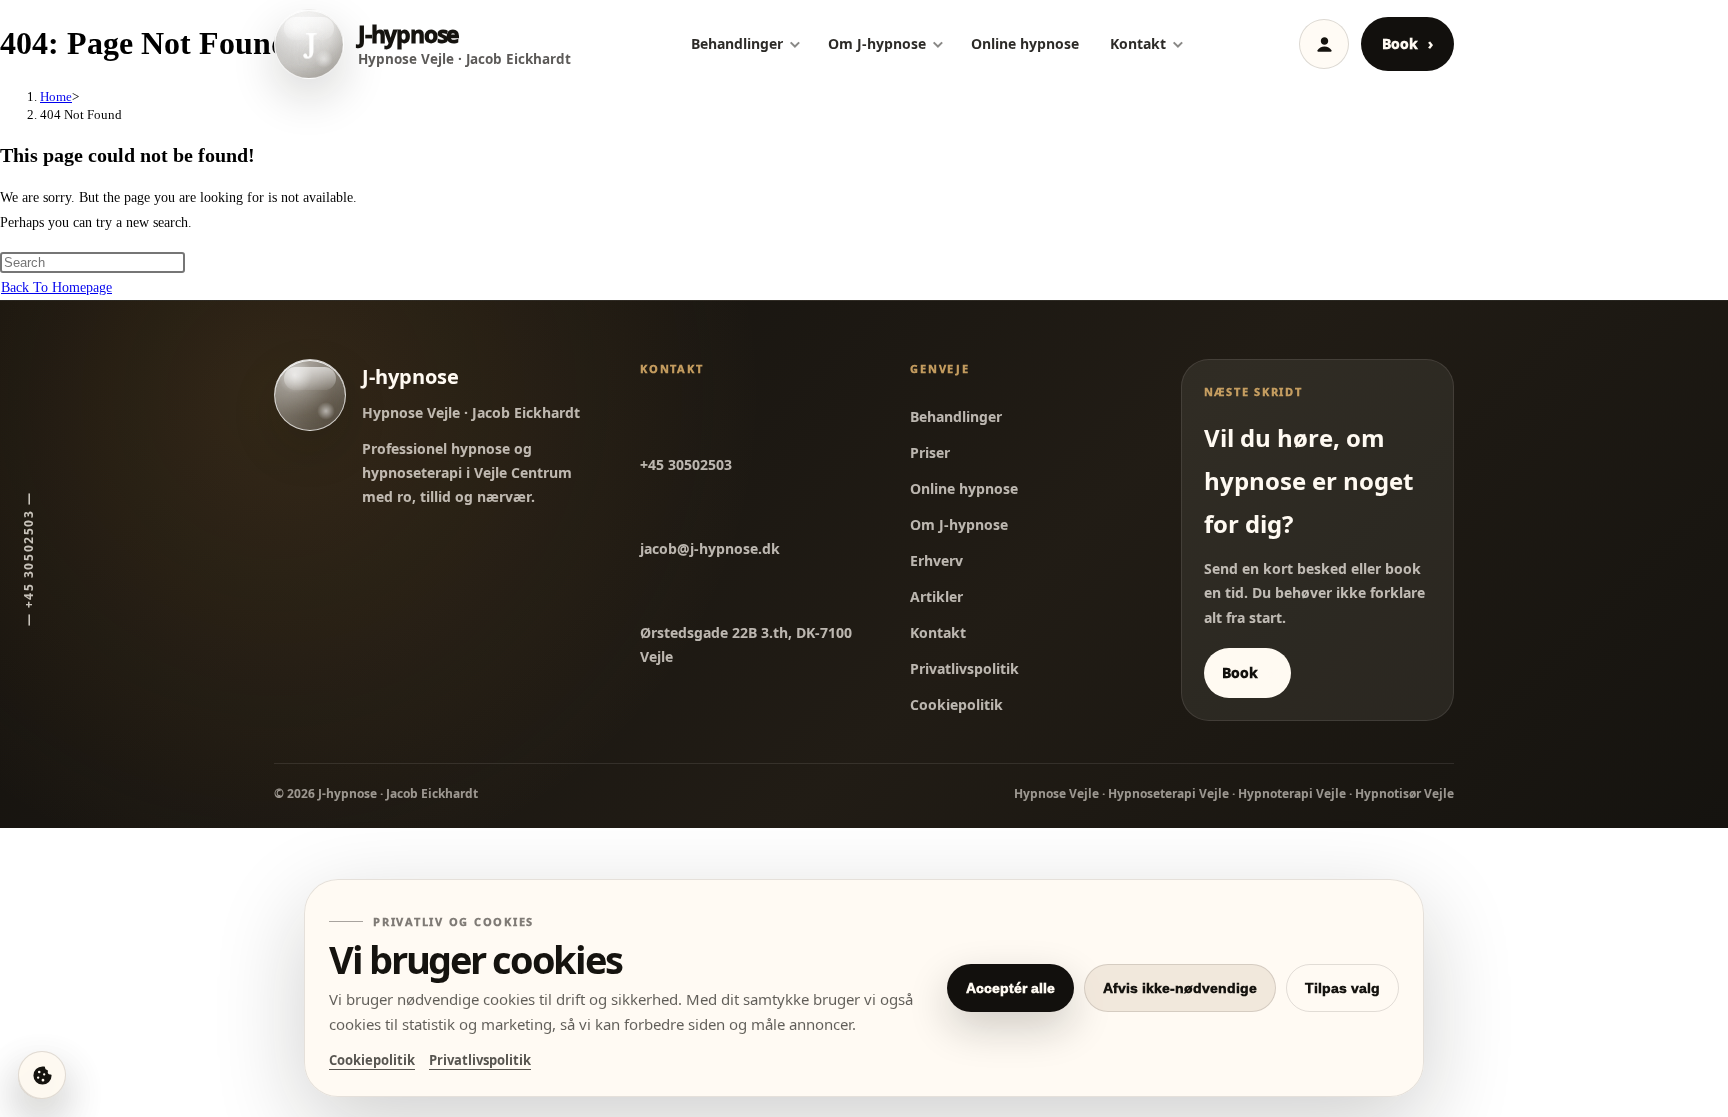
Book (1407, 43)
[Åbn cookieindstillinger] (42, 1075)
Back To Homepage (56, 287)
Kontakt (1138, 43)
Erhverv (936, 560)
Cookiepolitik (956, 704)
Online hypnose (1025, 43)
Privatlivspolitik (964, 668)
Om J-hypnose (877, 43)
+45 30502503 (686, 464)
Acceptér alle (1010, 988)
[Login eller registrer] (1324, 44)
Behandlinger (737, 43)
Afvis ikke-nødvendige (1180, 988)
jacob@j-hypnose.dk (710, 548)
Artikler (936, 596)
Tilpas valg (1342, 988)
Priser (930, 452)
